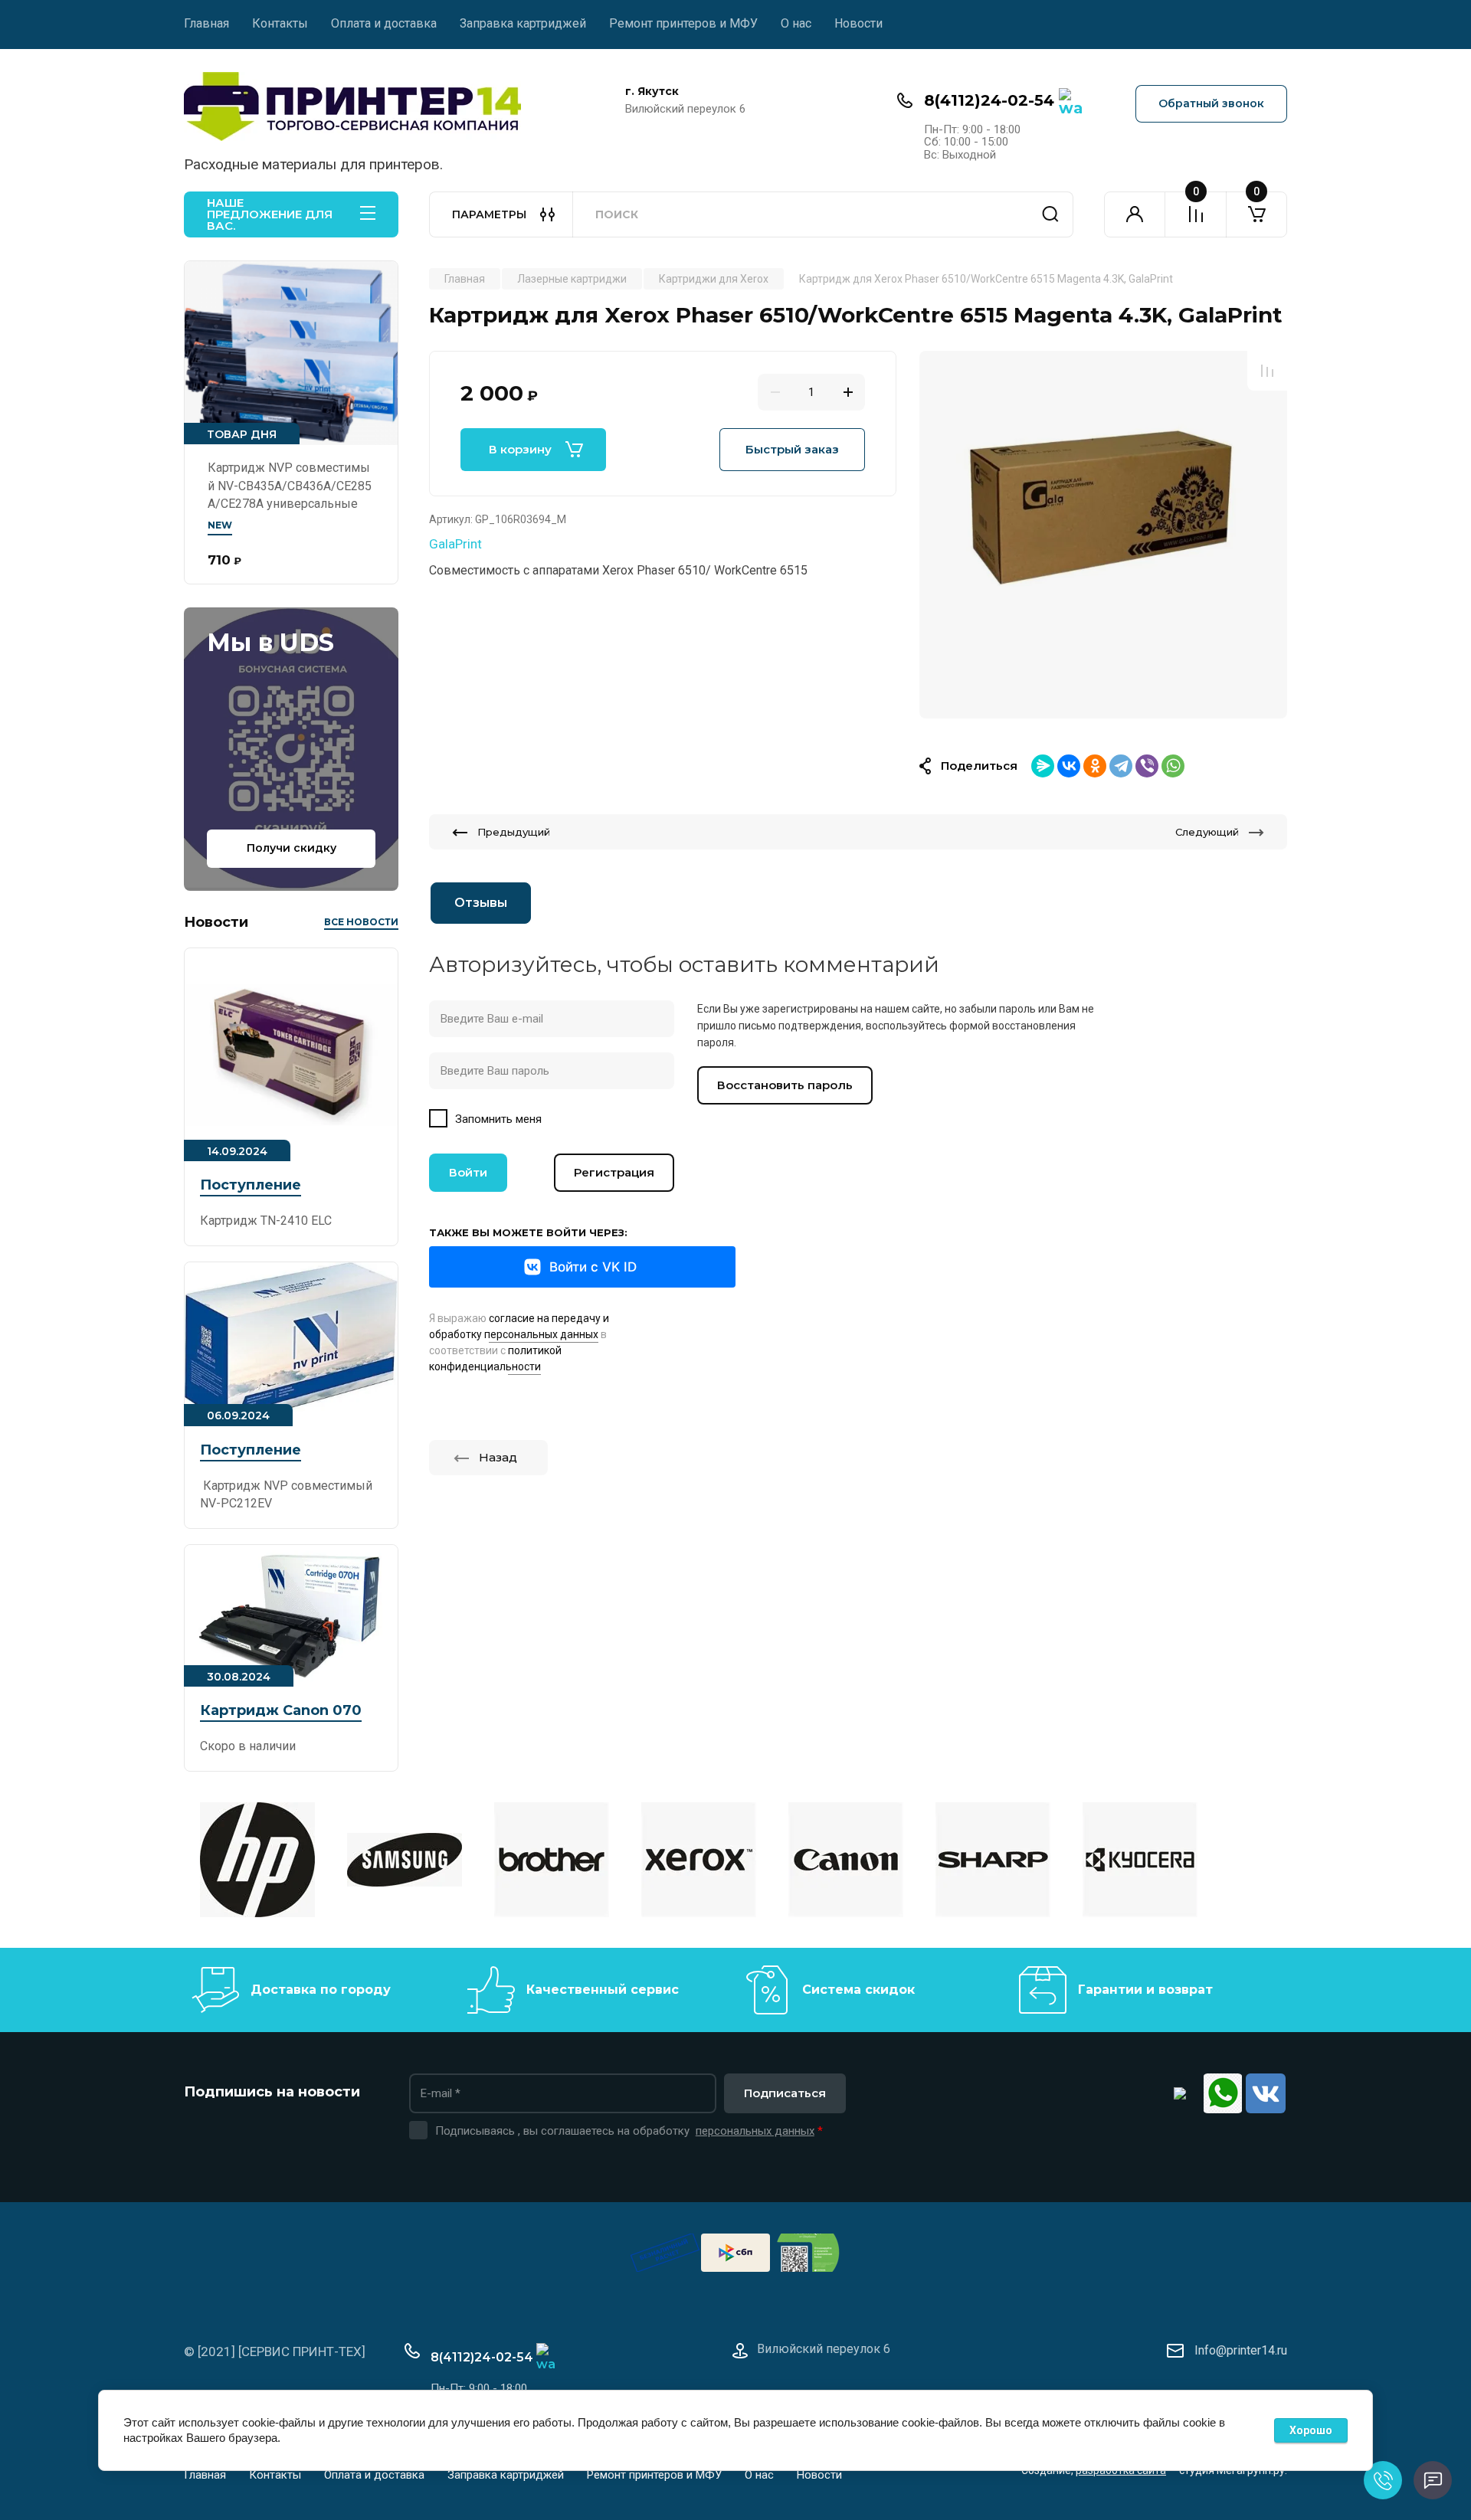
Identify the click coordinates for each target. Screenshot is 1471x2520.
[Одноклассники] (1095, 766)
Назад (498, 1457)
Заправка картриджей (523, 23)
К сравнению (1267, 371)
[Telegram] (1121, 766)
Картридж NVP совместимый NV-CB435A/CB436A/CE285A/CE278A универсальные (290, 486)
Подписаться (785, 2093)
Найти (1050, 214)
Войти (468, 1172)
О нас (796, 23)
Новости (858, 23)
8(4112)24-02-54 (989, 100)
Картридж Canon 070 (281, 1710)
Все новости (361, 922)
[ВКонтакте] (1069, 766)
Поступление (251, 1185)
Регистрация (614, 1172)
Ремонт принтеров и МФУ (683, 23)
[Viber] (1147, 766)
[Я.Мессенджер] (1043, 766)
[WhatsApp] (1173, 766)
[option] (1103, 535)
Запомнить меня (498, 1119)
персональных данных (755, 2131)
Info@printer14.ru (1241, 2350)
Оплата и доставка (384, 23)
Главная (206, 23)
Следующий (1207, 832)
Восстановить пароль (785, 1085)
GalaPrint (455, 544)
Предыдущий (514, 832)
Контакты (280, 23)
